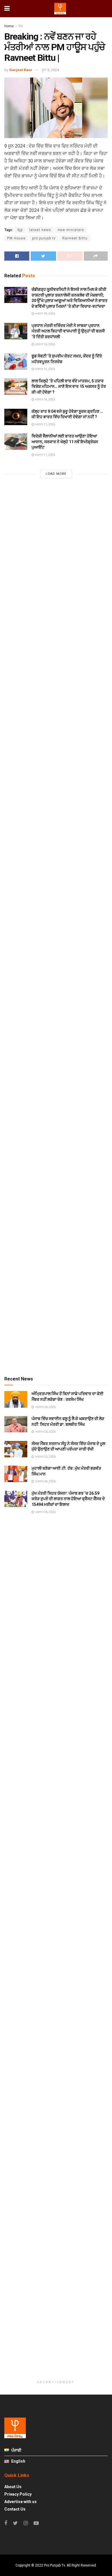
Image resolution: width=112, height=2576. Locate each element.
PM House (16, 238)
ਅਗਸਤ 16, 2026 (45, 344)
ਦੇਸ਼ (21, 26)
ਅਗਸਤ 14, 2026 (45, 399)
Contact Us (15, 2509)
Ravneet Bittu (75, 238)
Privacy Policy (18, 2494)
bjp (20, 230)
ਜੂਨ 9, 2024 (50, 70)
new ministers (71, 230)
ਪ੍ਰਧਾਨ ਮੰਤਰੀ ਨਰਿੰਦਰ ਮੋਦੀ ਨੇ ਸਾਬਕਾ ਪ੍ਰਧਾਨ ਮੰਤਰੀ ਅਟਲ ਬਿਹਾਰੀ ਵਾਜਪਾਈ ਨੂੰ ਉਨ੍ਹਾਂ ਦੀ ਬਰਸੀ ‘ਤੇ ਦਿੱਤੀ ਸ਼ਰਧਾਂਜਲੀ (68, 331)
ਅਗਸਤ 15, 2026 (45, 369)
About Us (13, 2487)
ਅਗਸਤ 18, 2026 (45, 314)
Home (9, 26)
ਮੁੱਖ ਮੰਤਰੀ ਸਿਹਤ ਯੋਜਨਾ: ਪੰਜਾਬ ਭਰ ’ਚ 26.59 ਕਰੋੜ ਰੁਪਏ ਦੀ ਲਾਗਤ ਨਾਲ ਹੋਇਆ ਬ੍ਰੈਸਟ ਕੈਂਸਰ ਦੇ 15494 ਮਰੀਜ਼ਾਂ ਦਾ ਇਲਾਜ (68, 1499)
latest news (40, 230)
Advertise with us (21, 2502)
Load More (56, 474)
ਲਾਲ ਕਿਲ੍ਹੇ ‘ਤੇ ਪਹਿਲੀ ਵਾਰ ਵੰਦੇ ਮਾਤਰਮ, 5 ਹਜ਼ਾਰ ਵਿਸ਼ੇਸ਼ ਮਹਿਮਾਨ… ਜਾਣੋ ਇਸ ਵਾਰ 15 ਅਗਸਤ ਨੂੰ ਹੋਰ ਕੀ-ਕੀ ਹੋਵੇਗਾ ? (69, 387)
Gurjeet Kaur (21, 70)
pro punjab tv (44, 238)
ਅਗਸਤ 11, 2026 (45, 424)
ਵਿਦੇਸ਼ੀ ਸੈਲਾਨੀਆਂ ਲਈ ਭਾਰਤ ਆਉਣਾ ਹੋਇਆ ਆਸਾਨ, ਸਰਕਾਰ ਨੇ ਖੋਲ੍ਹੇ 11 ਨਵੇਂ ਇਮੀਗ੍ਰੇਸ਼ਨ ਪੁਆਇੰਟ (65, 442)
